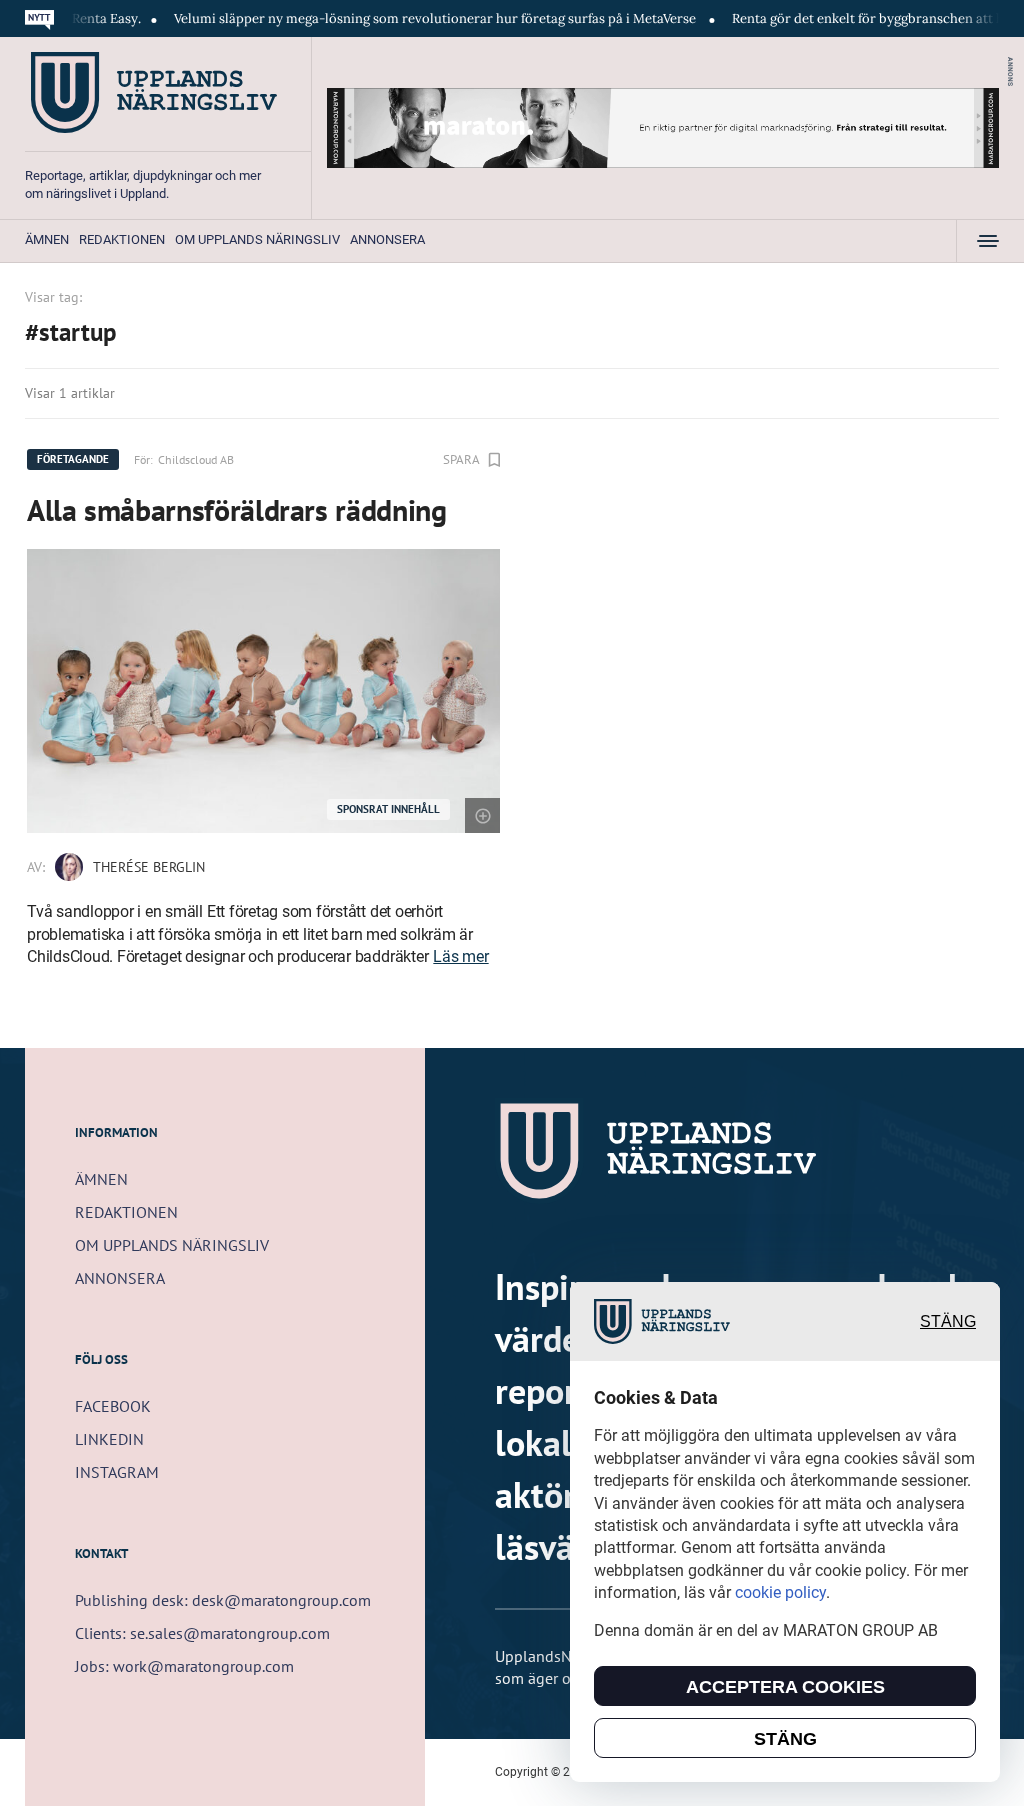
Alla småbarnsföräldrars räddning (236, 509)
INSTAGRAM (117, 1472)
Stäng (948, 1321)
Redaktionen (122, 239)
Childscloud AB (196, 459)
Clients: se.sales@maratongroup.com (202, 1633)
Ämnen (47, 239)
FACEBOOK (113, 1406)
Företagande (73, 459)
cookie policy (780, 1592)
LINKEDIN (109, 1439)
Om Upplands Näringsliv (257, 239)
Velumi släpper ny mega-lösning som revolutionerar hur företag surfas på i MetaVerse (402, 18)
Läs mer (460, 956)
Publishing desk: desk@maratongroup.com (223, 1600)
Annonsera (387, 239)
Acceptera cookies (785, 1687)
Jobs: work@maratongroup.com (184, 1666)
